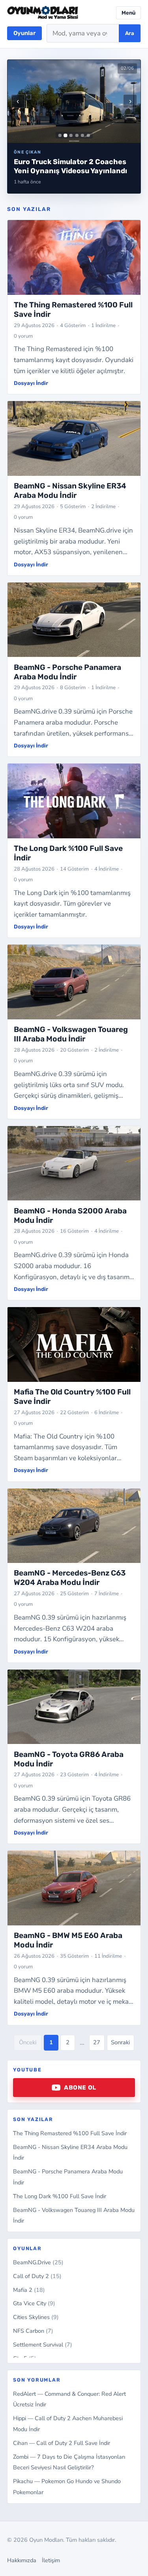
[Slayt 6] (88, 135)
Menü (128, 13)
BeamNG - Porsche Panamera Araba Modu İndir (67, 672)
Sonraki (120, 2042)
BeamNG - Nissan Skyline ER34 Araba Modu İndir (70, 491)
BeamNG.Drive (38, 2262)
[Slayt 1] (60, 135)
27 (97, 2042)
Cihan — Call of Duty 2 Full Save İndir (62, 2443)
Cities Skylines (36, 2317)
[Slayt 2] (65, 135)
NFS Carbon (33, 2331)
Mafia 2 (29, 2290)
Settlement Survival (43, 2345)
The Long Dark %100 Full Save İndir (60, 2196)
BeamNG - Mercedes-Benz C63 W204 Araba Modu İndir (70, 1578)
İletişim (51, 2560)
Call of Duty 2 (37, 2276)
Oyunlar (24, 33)
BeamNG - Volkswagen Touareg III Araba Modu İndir (71, 1034)
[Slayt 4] (77, 135)
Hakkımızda (22, 2560)
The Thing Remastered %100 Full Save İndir (70, 2133)
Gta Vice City (34, 2303)
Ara (130, 33)
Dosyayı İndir (31, 383)
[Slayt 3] (71, 135)
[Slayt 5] (82, 135)
